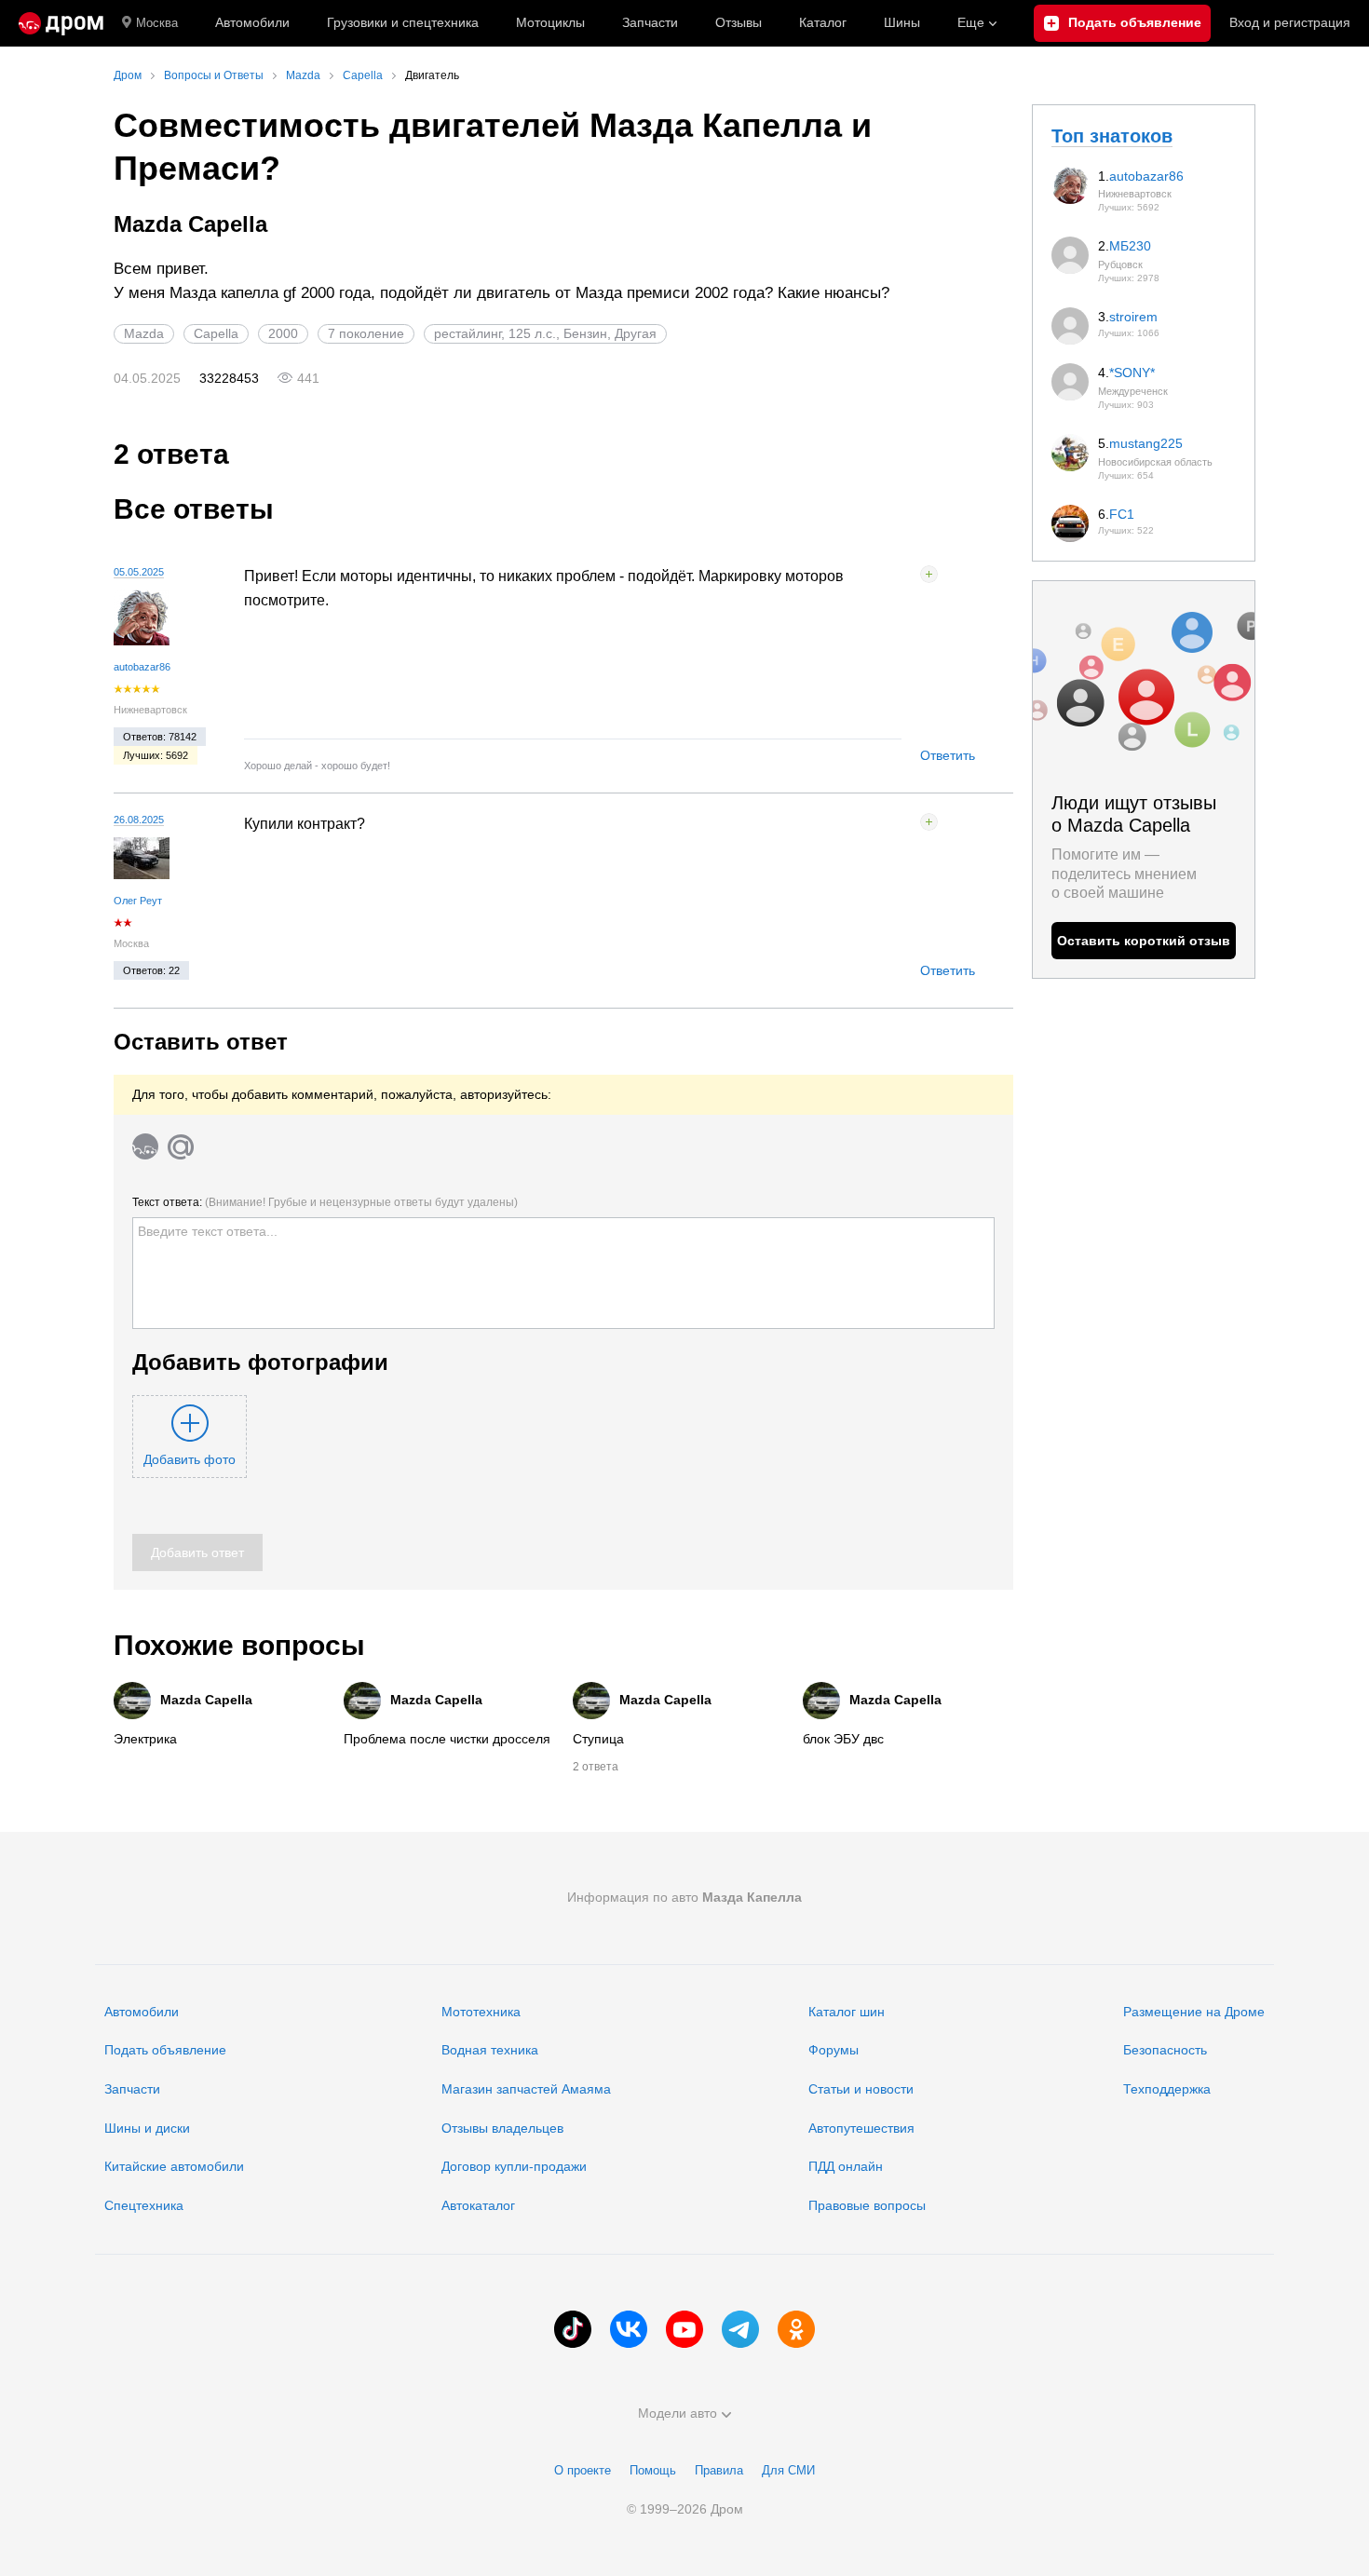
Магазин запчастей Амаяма (526, 2089)
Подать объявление (165, 2050)
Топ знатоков (1112, 136)
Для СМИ (788, 2470)
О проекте (583, 2470)
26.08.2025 (139, 820)
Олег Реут (138, 901)
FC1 (1122, 514)
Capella (216, 333)
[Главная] (61, 23)
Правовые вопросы (867, 2205)
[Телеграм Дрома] (740, 2329)
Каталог (823, 22)
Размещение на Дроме (1194, 2012)
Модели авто (678, 2413)
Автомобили (252, 22)
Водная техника (490, 2050)
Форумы (834, 2050)
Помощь (653, 2470)
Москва (157, 23)
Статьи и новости (861, 2089)
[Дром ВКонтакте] (629, 2329)
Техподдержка (1167, 2089)
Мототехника (481, 2012)
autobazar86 (142, 667)
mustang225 (1146, 443)
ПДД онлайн (846, 2166)
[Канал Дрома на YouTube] (684, 2329)
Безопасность (1165, 2050)
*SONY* (1132, 373)
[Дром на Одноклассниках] (796, 2329)
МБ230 (1130, 246)
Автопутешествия (861, 2128)
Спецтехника (144, 2205)
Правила (719, 2470)
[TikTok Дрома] (573, 2329)
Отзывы (739, 22)
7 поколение (366, 333)
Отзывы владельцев (502, 2128)
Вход (1290, 22)
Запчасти (650, 22)
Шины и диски (147, 2128)
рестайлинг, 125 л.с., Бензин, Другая (545, 333)
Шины (902, 22)
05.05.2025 (139, 572)
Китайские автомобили (174, 2166)
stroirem (1133, 317)
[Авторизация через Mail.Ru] (181, 1146)
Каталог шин (847, 2012)
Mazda (144, 333)
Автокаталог (478, 2205)
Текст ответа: (325, 1202)
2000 (283, 333)
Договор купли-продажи (514, 2166)
